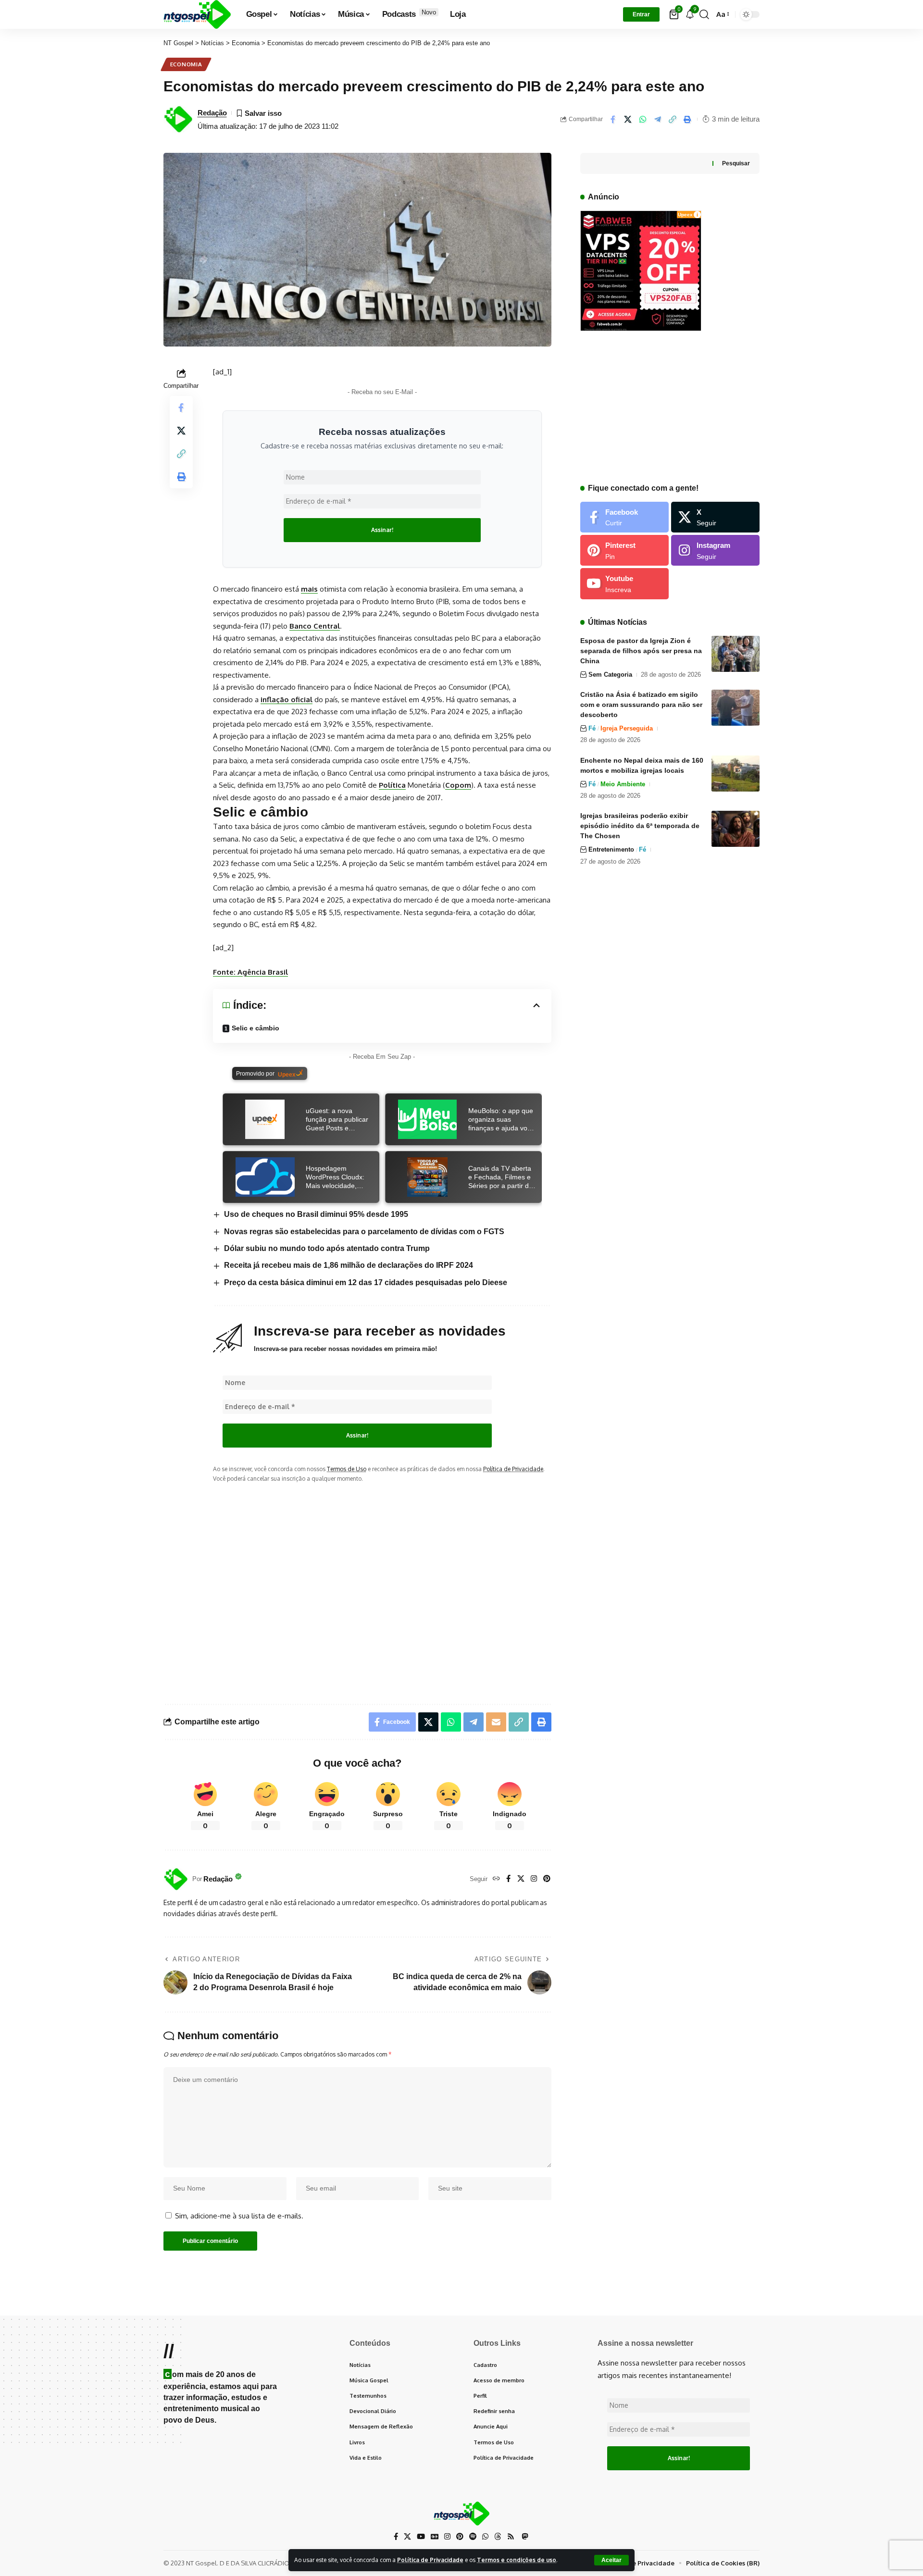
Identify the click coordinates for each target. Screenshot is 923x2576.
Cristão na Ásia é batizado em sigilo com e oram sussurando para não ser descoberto (641, 705)
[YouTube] (421, 2537)
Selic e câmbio (256, 1028)
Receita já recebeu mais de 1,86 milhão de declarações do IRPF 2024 (349, 1265)
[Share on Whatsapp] (643, 119)
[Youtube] (624, 583)
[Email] (496, 1722)
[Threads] (498, 2537)
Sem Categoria (610, 675)
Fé (592, 728)
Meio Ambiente (623, 784)
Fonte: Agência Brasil (250, 972)
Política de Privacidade (430, 2560)
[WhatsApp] (485, 2537)
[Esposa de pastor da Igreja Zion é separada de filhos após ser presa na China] (736, 654)
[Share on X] (628, 119)
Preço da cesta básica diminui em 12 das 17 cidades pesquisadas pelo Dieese (366, 1282)
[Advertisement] (382, 1585)
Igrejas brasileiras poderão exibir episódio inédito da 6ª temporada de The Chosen (640, 826)
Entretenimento (611, 849)
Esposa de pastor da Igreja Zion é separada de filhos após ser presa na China (641, 651)
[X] (521, 1879)
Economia (186, 64)
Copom (458, 785)
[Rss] (511, 2537)
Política (392, 785)
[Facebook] (508, 1879)
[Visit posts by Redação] (175, 1879)
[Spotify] (473, 2537)
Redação (212, 113)
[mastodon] (525, 2536)
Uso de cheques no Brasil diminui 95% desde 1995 (316, 1214)
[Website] (496, 1879)
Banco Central (315, 626)
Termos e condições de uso (517, 2560)
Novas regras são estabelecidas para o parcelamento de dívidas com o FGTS (364, 1232)
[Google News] (435, 2537)
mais (309, 589)
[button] (611, 2560)
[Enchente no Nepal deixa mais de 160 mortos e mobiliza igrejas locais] (736, 774)
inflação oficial (287, 700)
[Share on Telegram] (658, 119)
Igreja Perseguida (627, 728)
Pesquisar (736, 163)
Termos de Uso (347, 1469)
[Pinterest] (547, 1879)
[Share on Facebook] (613, 119)
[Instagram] (534, 1879)
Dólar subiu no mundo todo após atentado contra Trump (327, 1248)
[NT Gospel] (197, 14)
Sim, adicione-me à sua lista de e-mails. (238, 2216)
